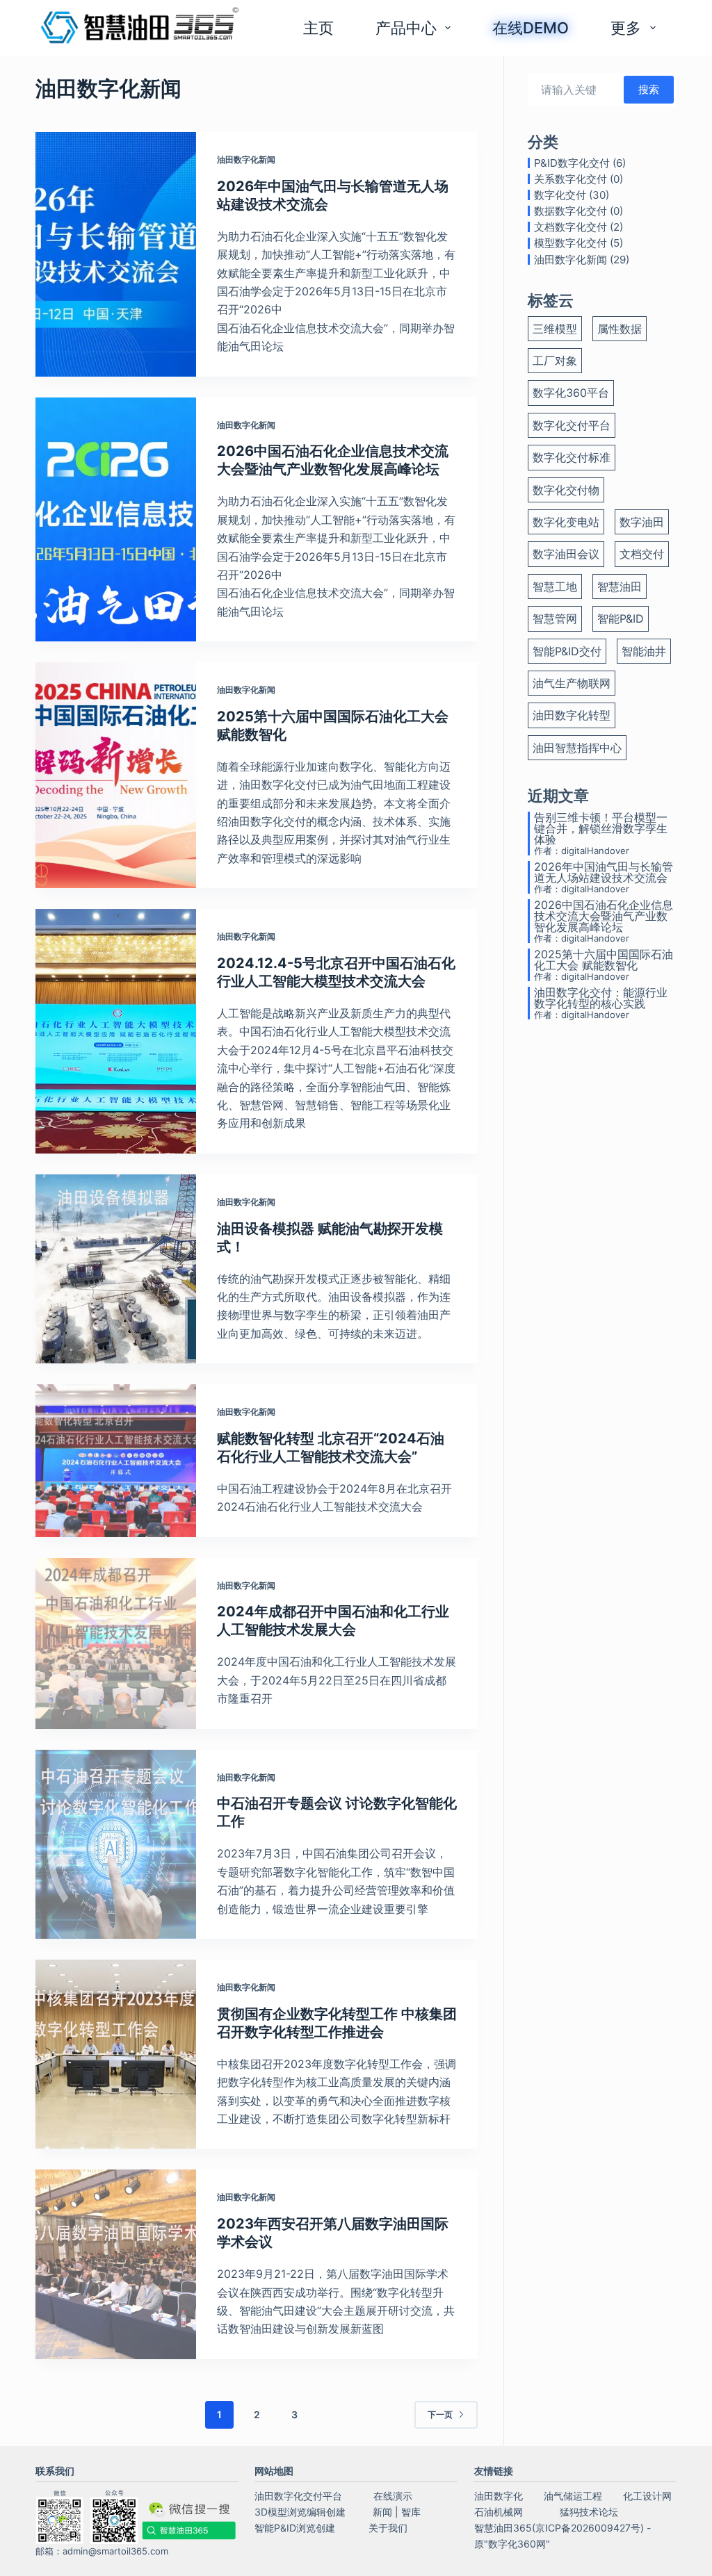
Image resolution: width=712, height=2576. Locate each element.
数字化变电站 (566, 522)
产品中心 (406, 28)
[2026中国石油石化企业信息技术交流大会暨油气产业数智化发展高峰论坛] (115, 520)
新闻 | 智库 (397, 2512)
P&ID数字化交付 (572, 163)
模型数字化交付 (571, 243)
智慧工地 (555, 586)
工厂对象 (555, 361)
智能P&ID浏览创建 (295, 2528)
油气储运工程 (573, 2496)
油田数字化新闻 (246, 159)
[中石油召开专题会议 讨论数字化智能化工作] (115, 1844)
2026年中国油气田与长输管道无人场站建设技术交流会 (604, 872)
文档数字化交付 (571, 227)
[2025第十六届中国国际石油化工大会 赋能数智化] (115, 775)
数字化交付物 (566, 490)
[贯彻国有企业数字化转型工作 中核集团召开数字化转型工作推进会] (115, 2054)
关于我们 (388, 2528)
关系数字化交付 (571, 179)
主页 (318, 28)
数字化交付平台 (572, 425)
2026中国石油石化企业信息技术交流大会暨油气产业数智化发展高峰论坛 (604, 916)
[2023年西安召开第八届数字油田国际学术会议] (115, 2264)
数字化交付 (560, 195)
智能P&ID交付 (567, 651)
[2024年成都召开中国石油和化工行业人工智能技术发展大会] (115, 1643)
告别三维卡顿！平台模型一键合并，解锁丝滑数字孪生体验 (601, 828)
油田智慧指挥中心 (577, 748)
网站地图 (274, 2471)
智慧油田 (620, 586)
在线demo (531, 28)
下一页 (440, 2414)
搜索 (649, 89)
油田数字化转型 (572, 715)
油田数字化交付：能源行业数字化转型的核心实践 (601, 998)
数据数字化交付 (571, 211)
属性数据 (620, 329)
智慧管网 (555, 618)
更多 (626, 28)
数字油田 (642, 522)
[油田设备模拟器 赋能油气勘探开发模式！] (115, 1269)
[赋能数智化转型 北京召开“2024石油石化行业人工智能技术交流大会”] (115, 1461)
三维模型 (555, 329)
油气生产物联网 (572, 683)
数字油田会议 (566, 554)
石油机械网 (499, 2512)
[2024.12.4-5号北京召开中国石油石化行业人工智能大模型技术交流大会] (115, 1031)
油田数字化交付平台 (298, 2496)
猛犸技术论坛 (589, 2512)
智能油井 (644, 651)
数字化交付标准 (572, 457)
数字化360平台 (571, 393)
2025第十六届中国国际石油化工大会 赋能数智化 (604, 960)
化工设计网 (647, 2496)
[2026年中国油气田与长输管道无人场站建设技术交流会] (115, 254)
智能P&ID (621, 618)
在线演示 (393, 2496)
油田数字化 (499, 2496)
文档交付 (642, 554)
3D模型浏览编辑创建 (300, 2512)
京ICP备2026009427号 (588, 2528)
